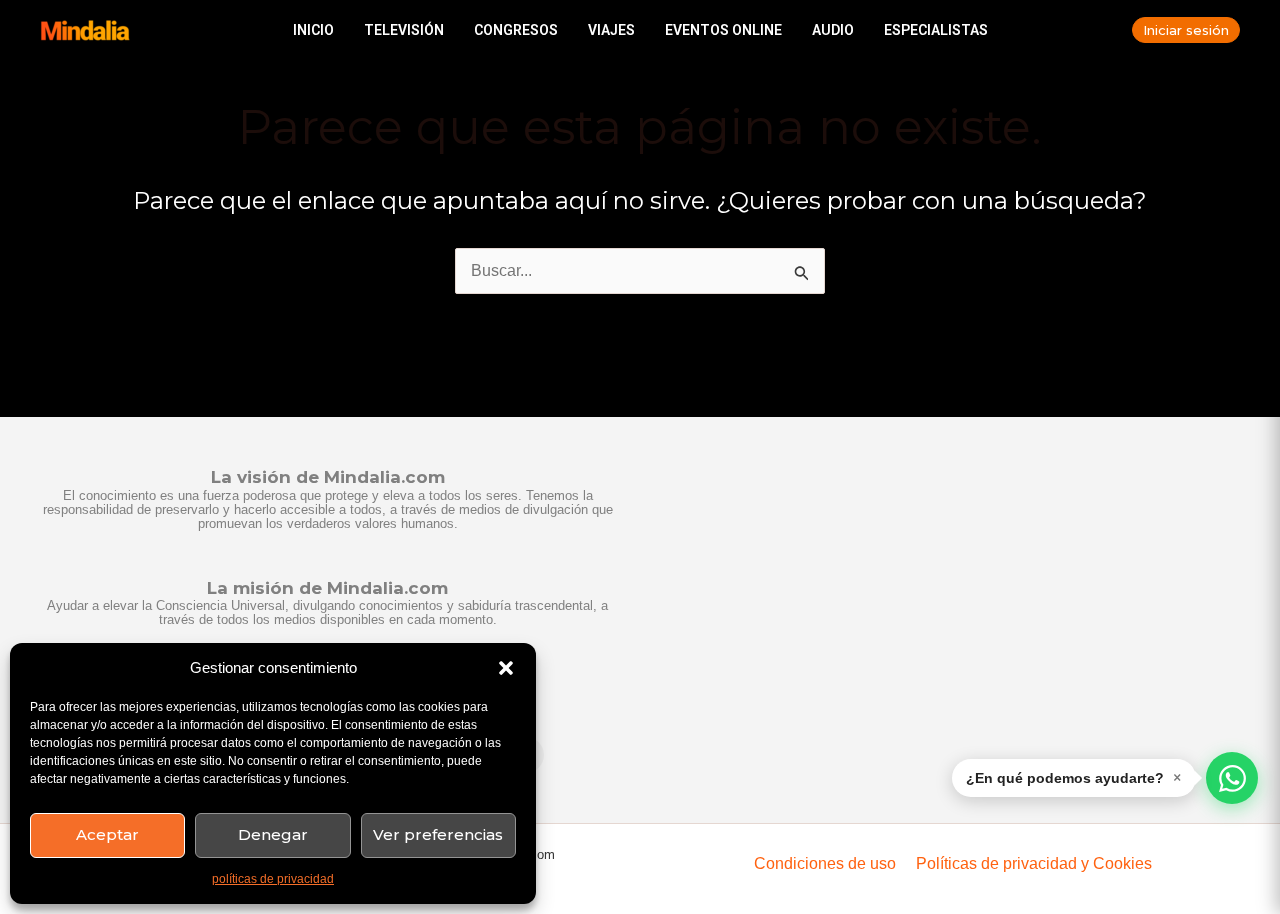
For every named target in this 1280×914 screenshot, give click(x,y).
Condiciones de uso (825, 863)
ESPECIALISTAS (936, 30)
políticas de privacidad (273, 879)
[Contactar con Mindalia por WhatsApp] (1232, 778)
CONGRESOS (516, 30)
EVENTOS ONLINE (723, 30)
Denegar (273, 834)
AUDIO (833, 30)
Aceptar (107, 834)
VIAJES (611, 30)
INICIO (313, 30)
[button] (506, 668)
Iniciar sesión (1186, 30)
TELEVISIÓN (404, 30)
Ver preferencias (438, 834)
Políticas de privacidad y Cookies (1034, 863)
